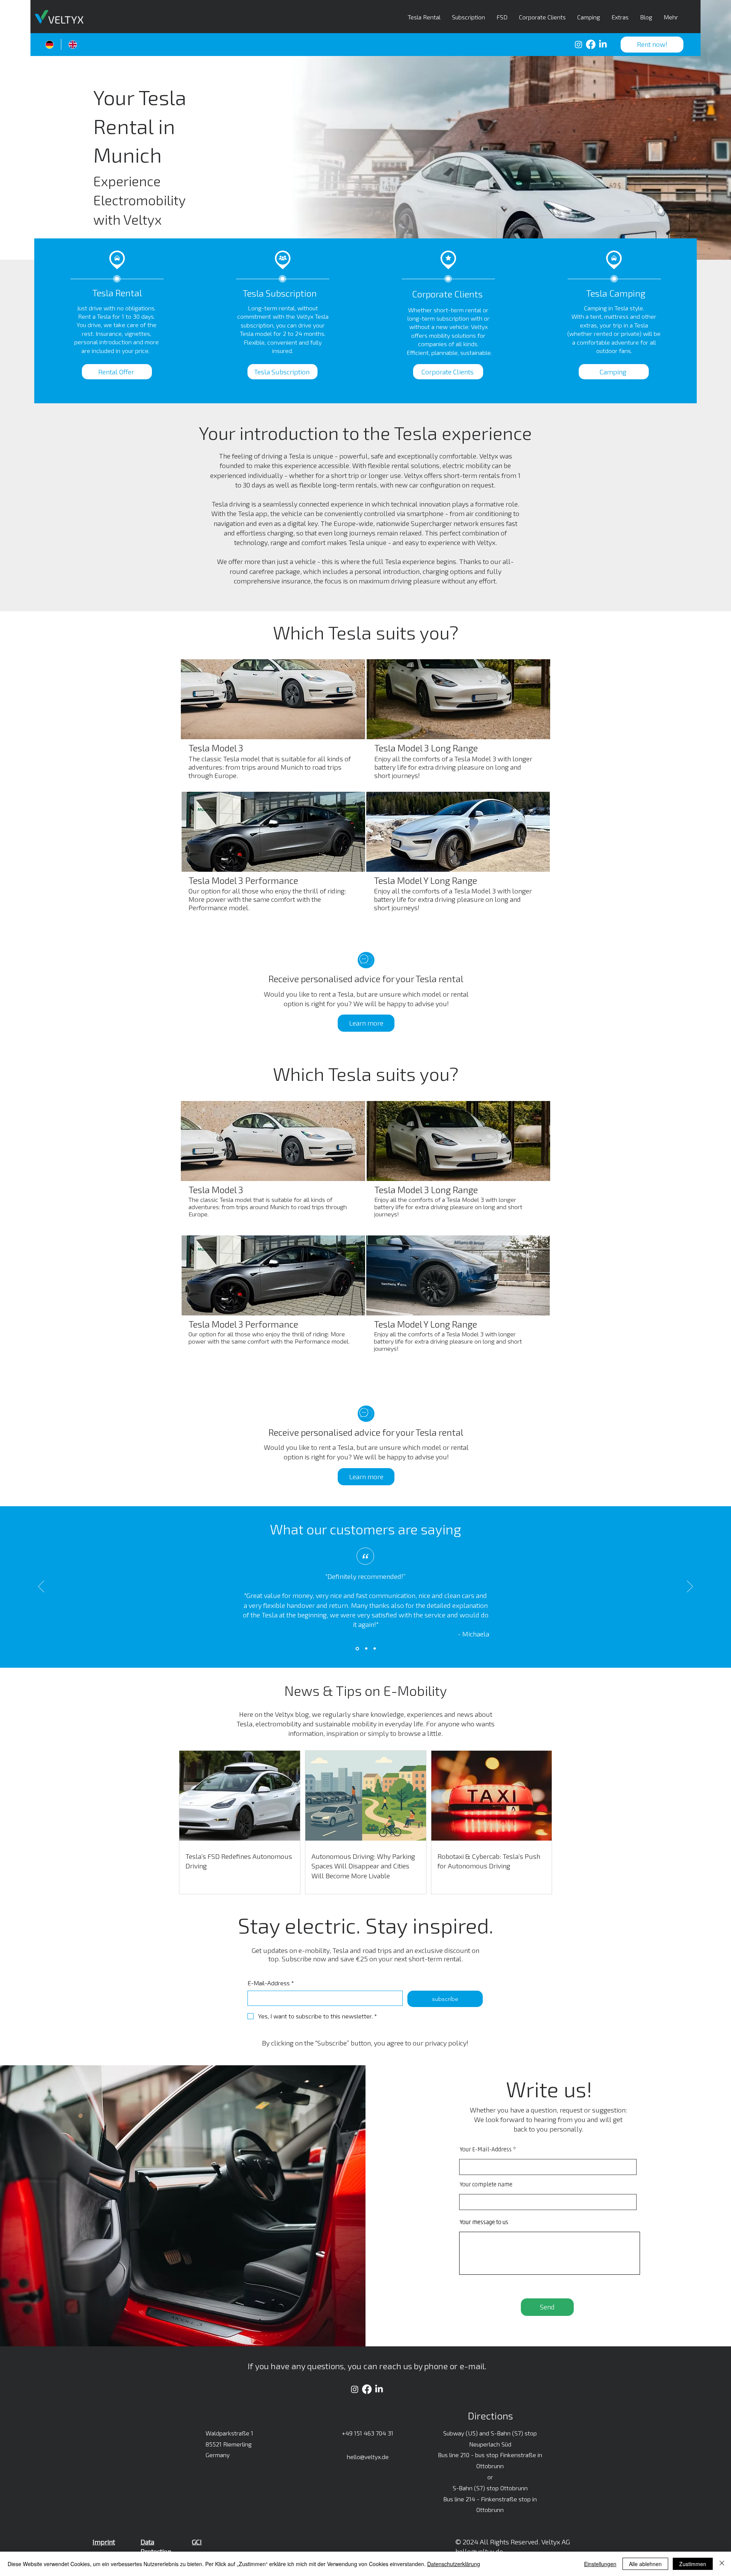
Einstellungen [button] (600, 2564)
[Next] (690, 1587)
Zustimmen (693, 2564)
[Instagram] (579, 44)
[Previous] (41, 1587)
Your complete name (486, 2185)
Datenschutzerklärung (454, 2564)
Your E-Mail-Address (486, 2150)
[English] (73, 44)
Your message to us (484, 2223)
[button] (652, 45)
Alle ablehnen (645, 2564)
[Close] (722, 2564)
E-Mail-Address (271, 1983)
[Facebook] (591, 44)
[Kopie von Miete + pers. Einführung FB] (366, 1649)
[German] (49, 44)
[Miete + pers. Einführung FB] (357, 1648)
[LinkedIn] (603, 44)
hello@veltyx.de (368, 2457)
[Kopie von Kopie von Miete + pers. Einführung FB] (375, 1649)
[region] (273, 725)
